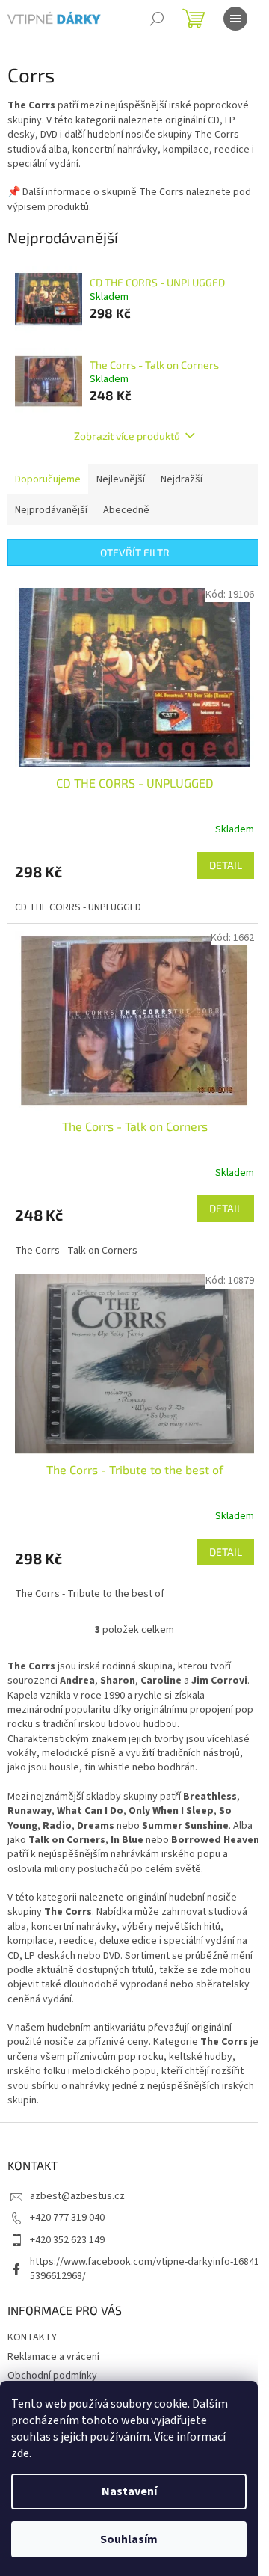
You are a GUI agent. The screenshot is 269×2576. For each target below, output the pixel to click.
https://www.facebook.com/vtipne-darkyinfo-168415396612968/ (145, 2269)
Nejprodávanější (51, 510)
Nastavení (129, 2491)
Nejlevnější (121, 479)
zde (20, 2453)
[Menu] (235, 19)
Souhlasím (129, 2539)
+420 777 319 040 (67, 2218)
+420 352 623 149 (67, 2240)
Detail (226, 865)
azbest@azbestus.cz (77, 2196)
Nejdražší (182, 479)
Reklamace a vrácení (53, 2357)
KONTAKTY (32, 2337)
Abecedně (126, 510)
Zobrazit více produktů (127, 436)
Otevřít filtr (135, 552)
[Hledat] (157, 19)
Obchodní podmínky (52, 2376)
